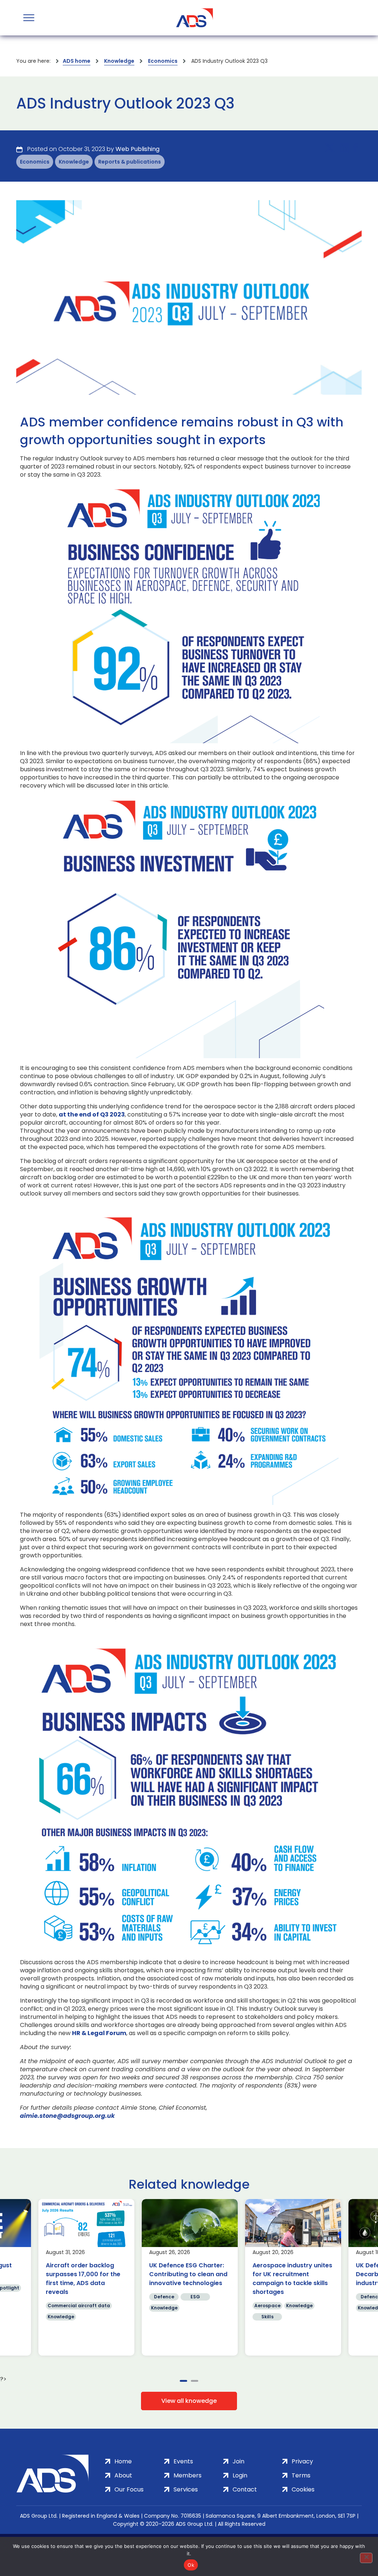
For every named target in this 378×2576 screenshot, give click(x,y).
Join (238, 2461)
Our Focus (129, 2489)
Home (123, 2461)
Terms (301, 2475)
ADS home (77, 61)
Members (188, 2475)
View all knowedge (189, 2401)
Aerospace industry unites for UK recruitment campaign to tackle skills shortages (292, 2279)
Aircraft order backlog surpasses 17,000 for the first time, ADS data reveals (83, 2279)
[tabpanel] (86, 2277)
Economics (163, 61)
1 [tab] (183, 2381)
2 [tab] (195, 2381)
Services (186, 2489)
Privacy (302, 2461)
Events (183, 2461)
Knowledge (119, 61)
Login (240, 2475)
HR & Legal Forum (99, 2033)
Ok (191, 2565)
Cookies (303, 2489)
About (123, 2475)
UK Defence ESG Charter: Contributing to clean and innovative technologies (188, 2274)
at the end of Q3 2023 (92, 1115)
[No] (366, 2558)
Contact (245, 2489)
